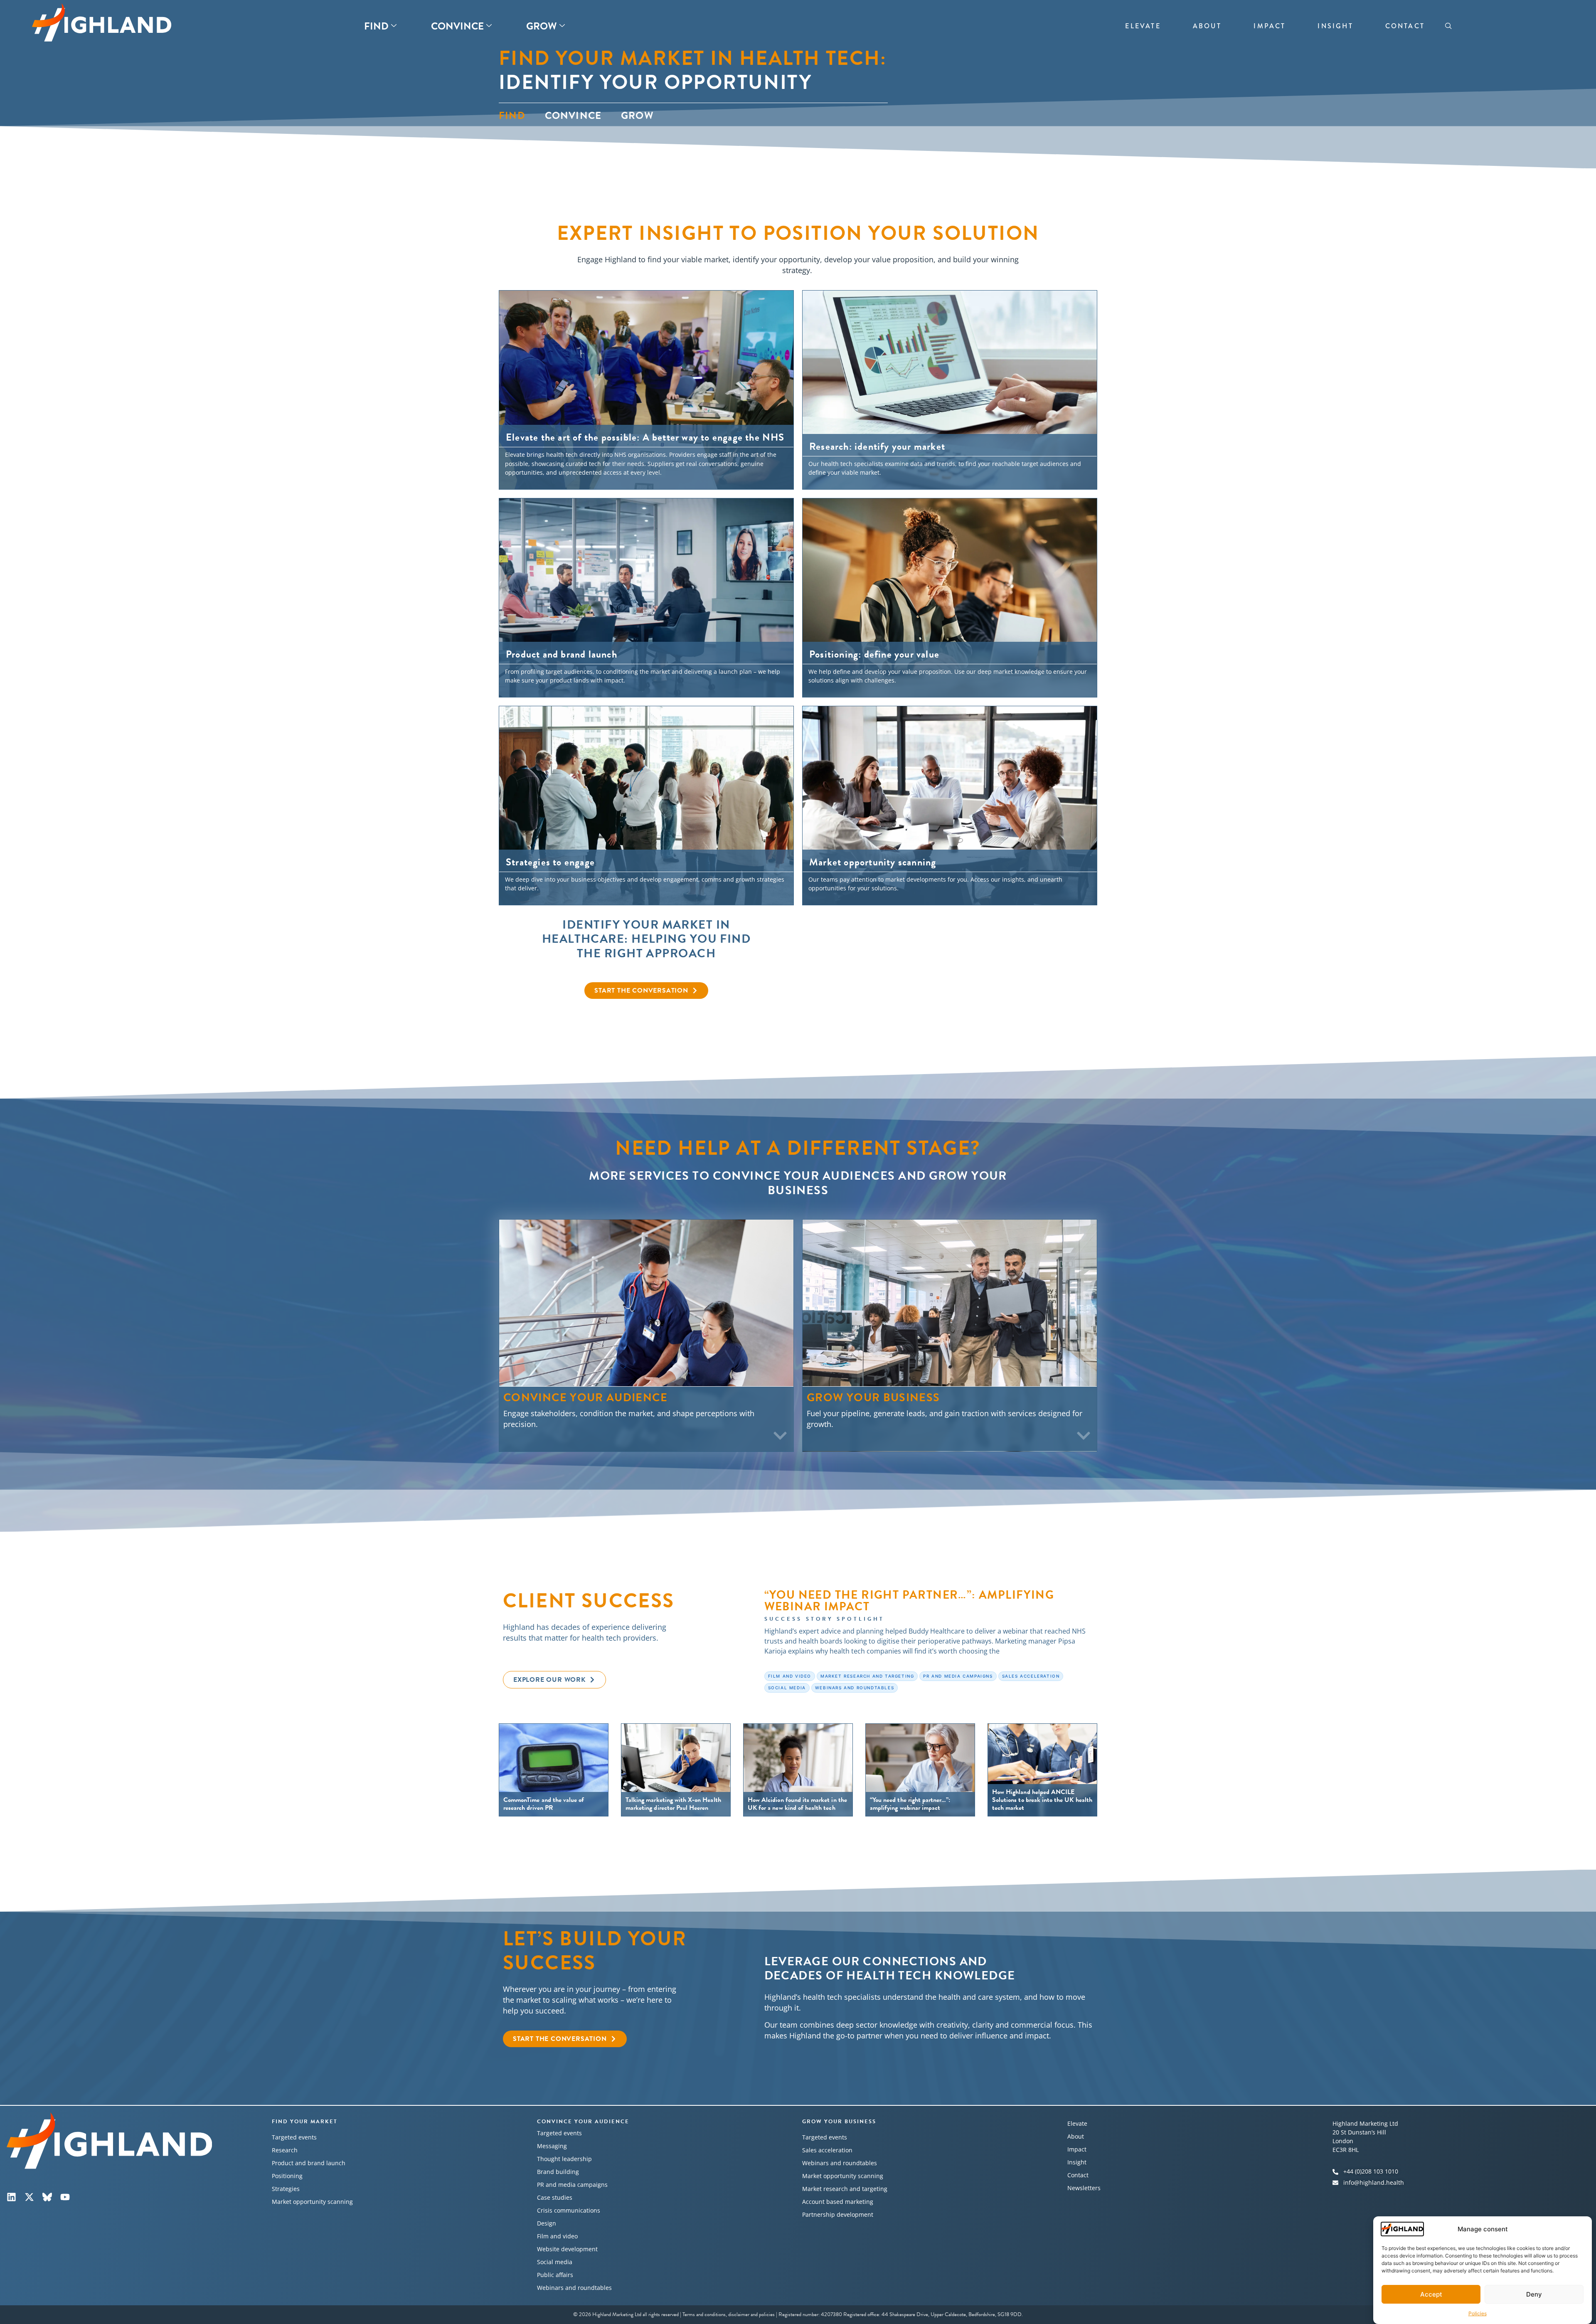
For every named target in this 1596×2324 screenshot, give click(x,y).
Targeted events (294, 2137)
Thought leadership (564, 2159)
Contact (1405, 26)
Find (376, 26)
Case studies (555, 2197)
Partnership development (838, 2214)
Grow (542, 26)
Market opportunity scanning (312, 2202)
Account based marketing (838, 2202)
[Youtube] (65, 2197)
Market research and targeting (845, 2189)
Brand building (558, 2172)
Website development (567, 2249)
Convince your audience (583, 2122)
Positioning (287, 2176)
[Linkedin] (11, 2197)
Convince (457, 26)
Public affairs (555, 2275)
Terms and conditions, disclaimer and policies (729, 2314)
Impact (1270, 26)
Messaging (552, 2146)
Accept (1431, 2294)
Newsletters (1084, 2188)
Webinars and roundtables (574, 2288)
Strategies (286, 2189)
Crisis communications (569, 2210)
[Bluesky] (47, 2197)
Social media (555, 2262)
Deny (1534, 2294)
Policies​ (1478, 2313)
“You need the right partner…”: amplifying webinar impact (909, 1601)
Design (547, 2223)
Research (285, 2150)
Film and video (557, 2236)
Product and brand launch (309, 2163)
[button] (1448, 26)
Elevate (1143, 26)
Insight (1335, 26)
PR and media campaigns (572, 2185)
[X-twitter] (29, 2197)
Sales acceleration (827, 2150)
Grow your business (839, 2122)
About (1207, 26)
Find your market (305, 2122)
